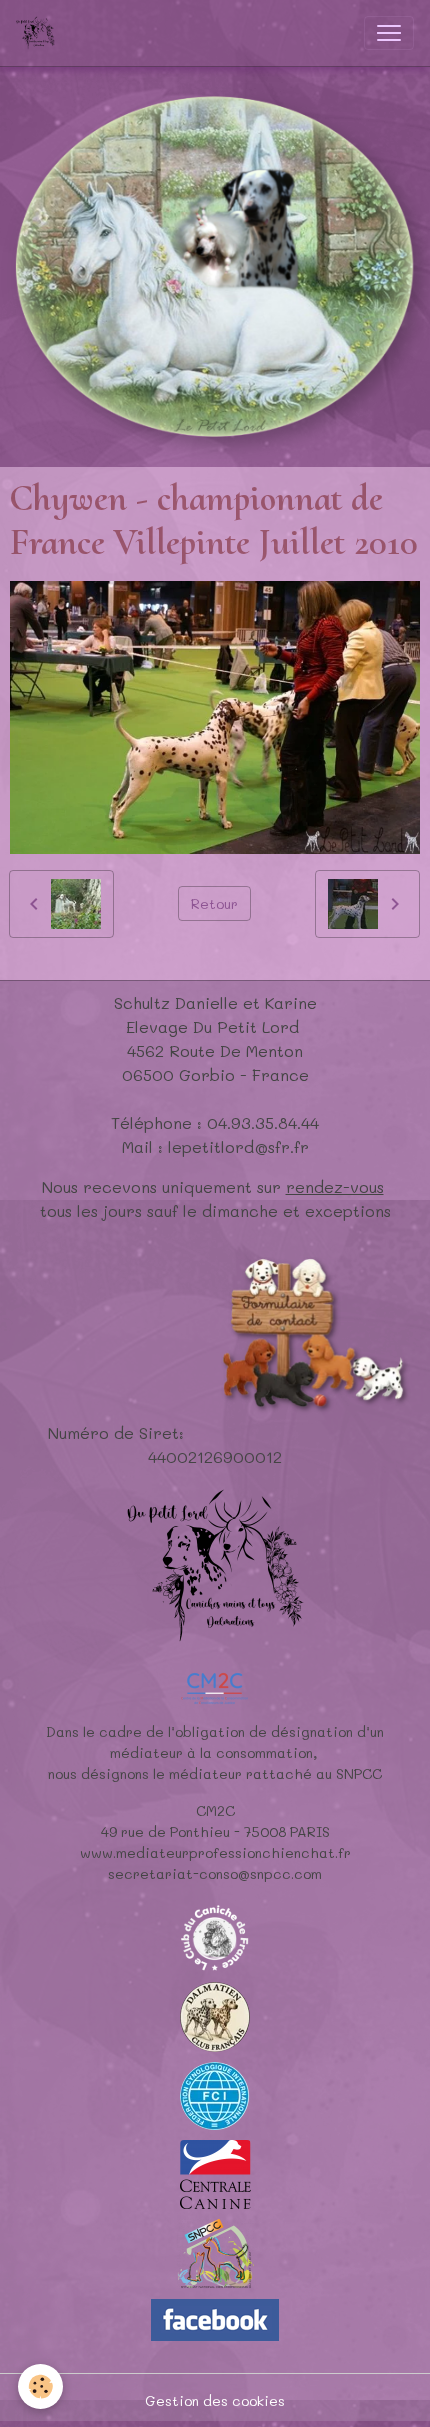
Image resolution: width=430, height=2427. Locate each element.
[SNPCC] (215, 2251)
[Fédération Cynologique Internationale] (215, 2093)
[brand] (39, 33)
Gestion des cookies (215, 2400)
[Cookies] (40, 2386)
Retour (214, 903)
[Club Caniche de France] (215, 1935)
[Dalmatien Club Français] (215, 2014)
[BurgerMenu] (389, 33)
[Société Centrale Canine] (215, 2172)
